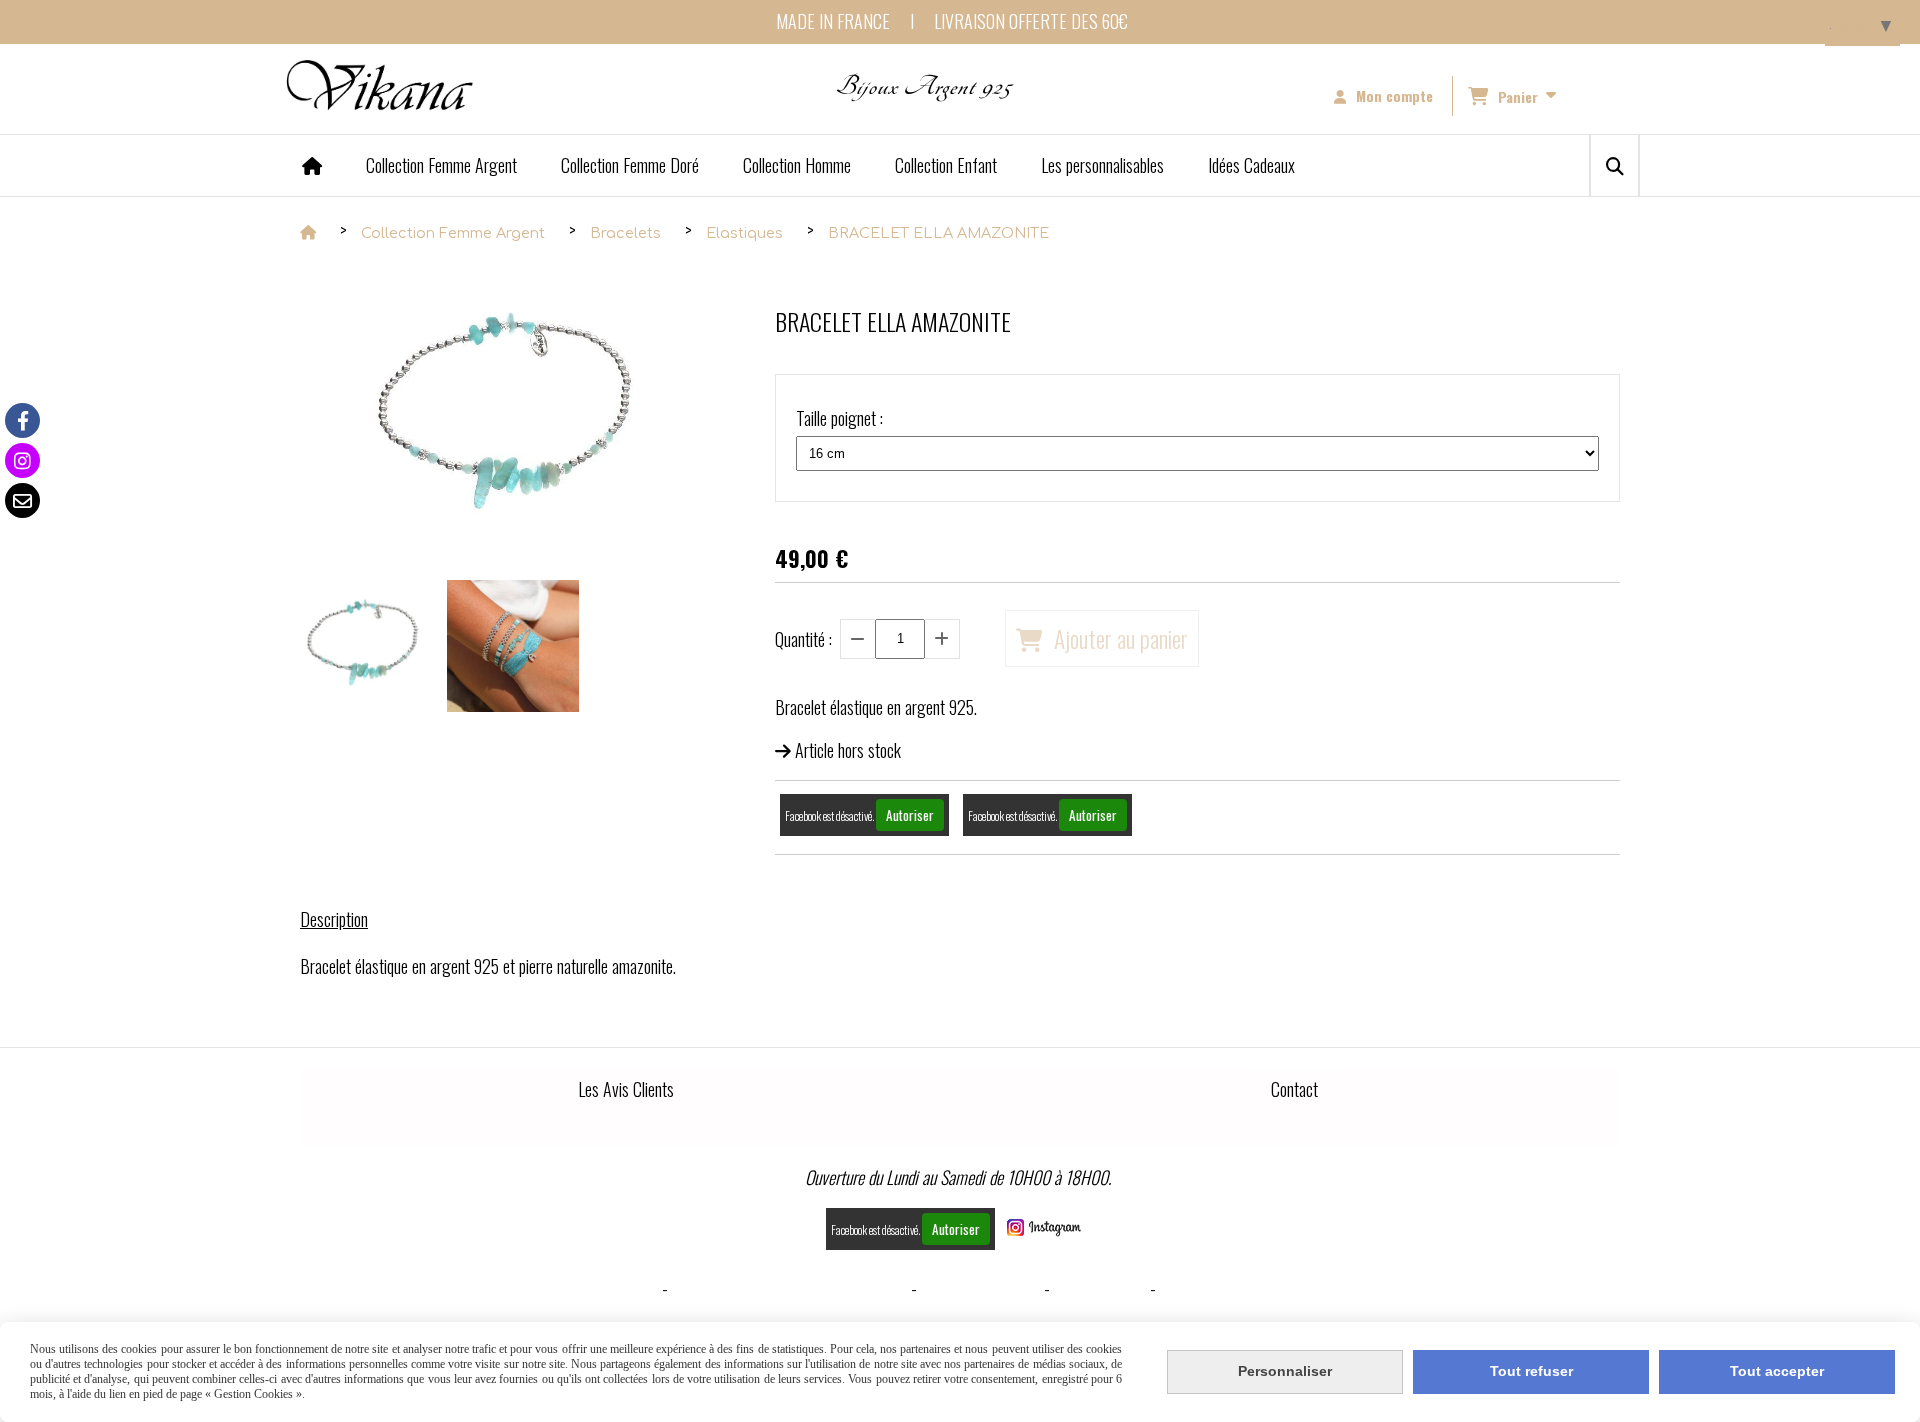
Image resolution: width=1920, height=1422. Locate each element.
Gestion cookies (980, 1288)
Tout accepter (1777, 1371)
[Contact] (22, 500)
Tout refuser (1531, 1371)
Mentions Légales (592, 1288)
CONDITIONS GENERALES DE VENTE (1277, 1288)
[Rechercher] (1614, 165)
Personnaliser (1285, 1371)
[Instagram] (22, 460)
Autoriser (910, 815)
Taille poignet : (839, 418)
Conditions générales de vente (789, 1288)
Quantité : (803, 639)
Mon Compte (1100, 1288)
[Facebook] (22, 420)
